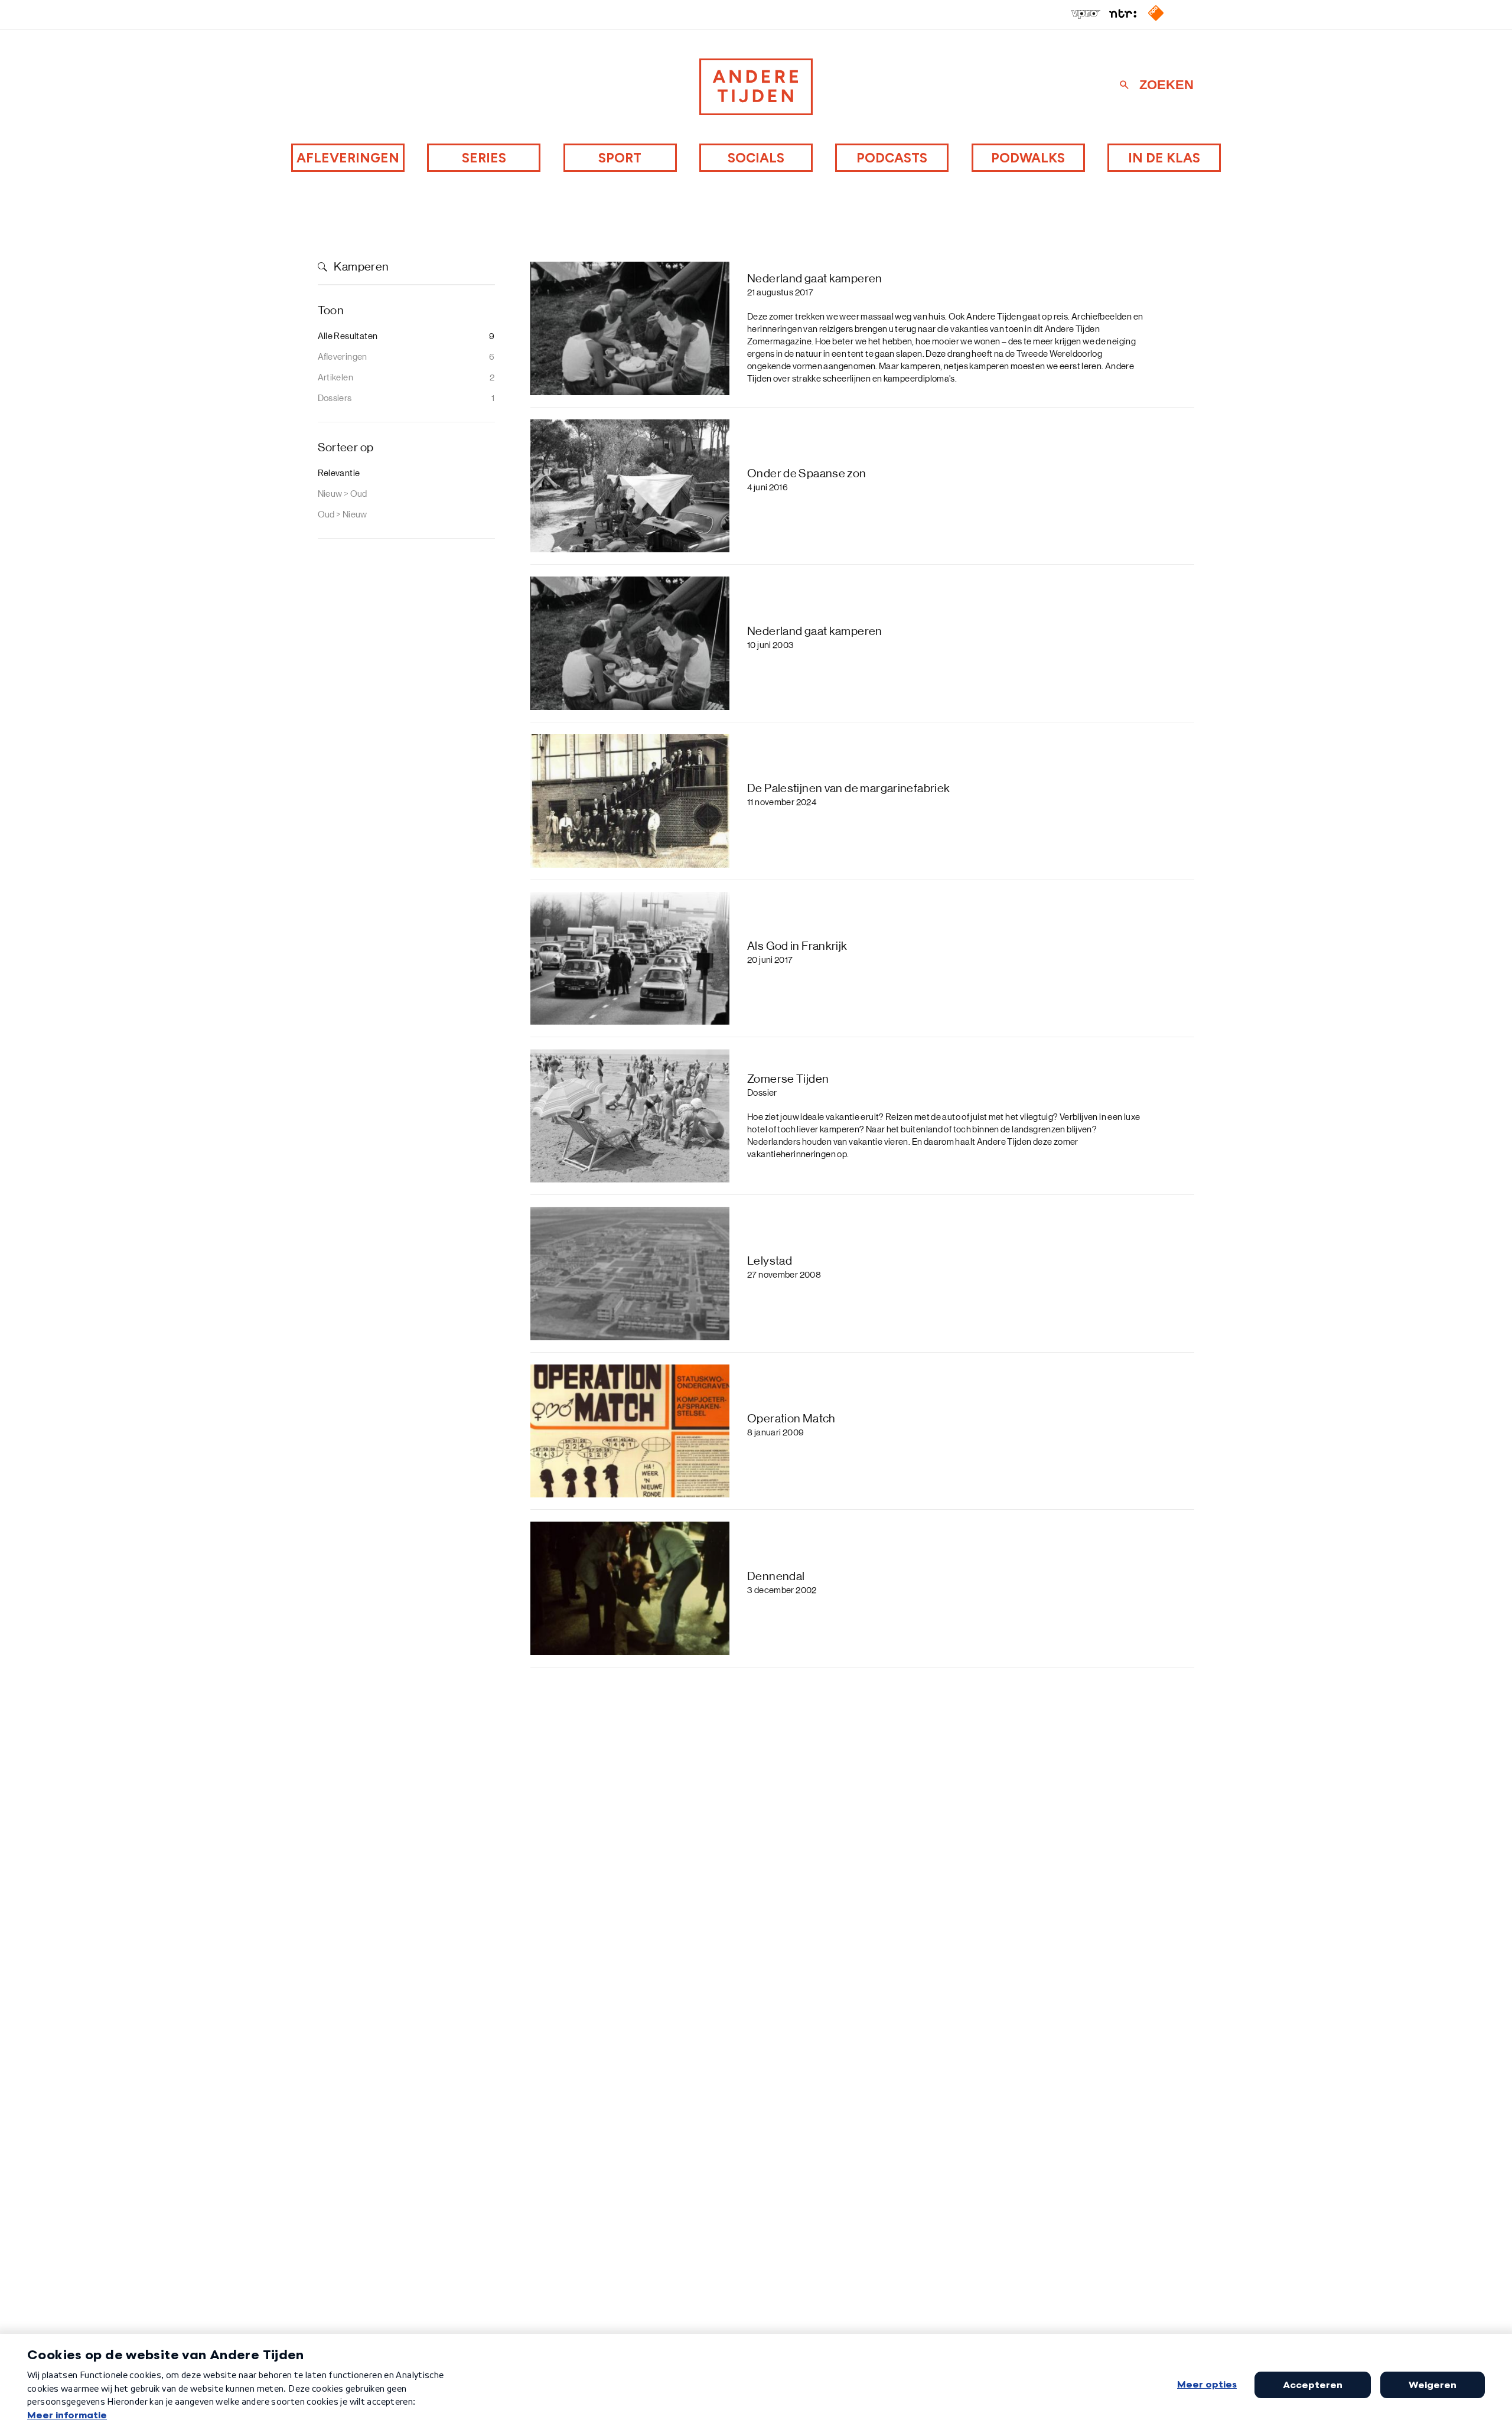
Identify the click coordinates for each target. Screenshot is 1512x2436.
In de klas (1164, 158)
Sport (620, 158)
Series (484, 158)
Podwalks (1028, 158)
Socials (756, 158)
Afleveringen (348, 158)
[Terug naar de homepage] (756, 87)
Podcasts (892, 158)
